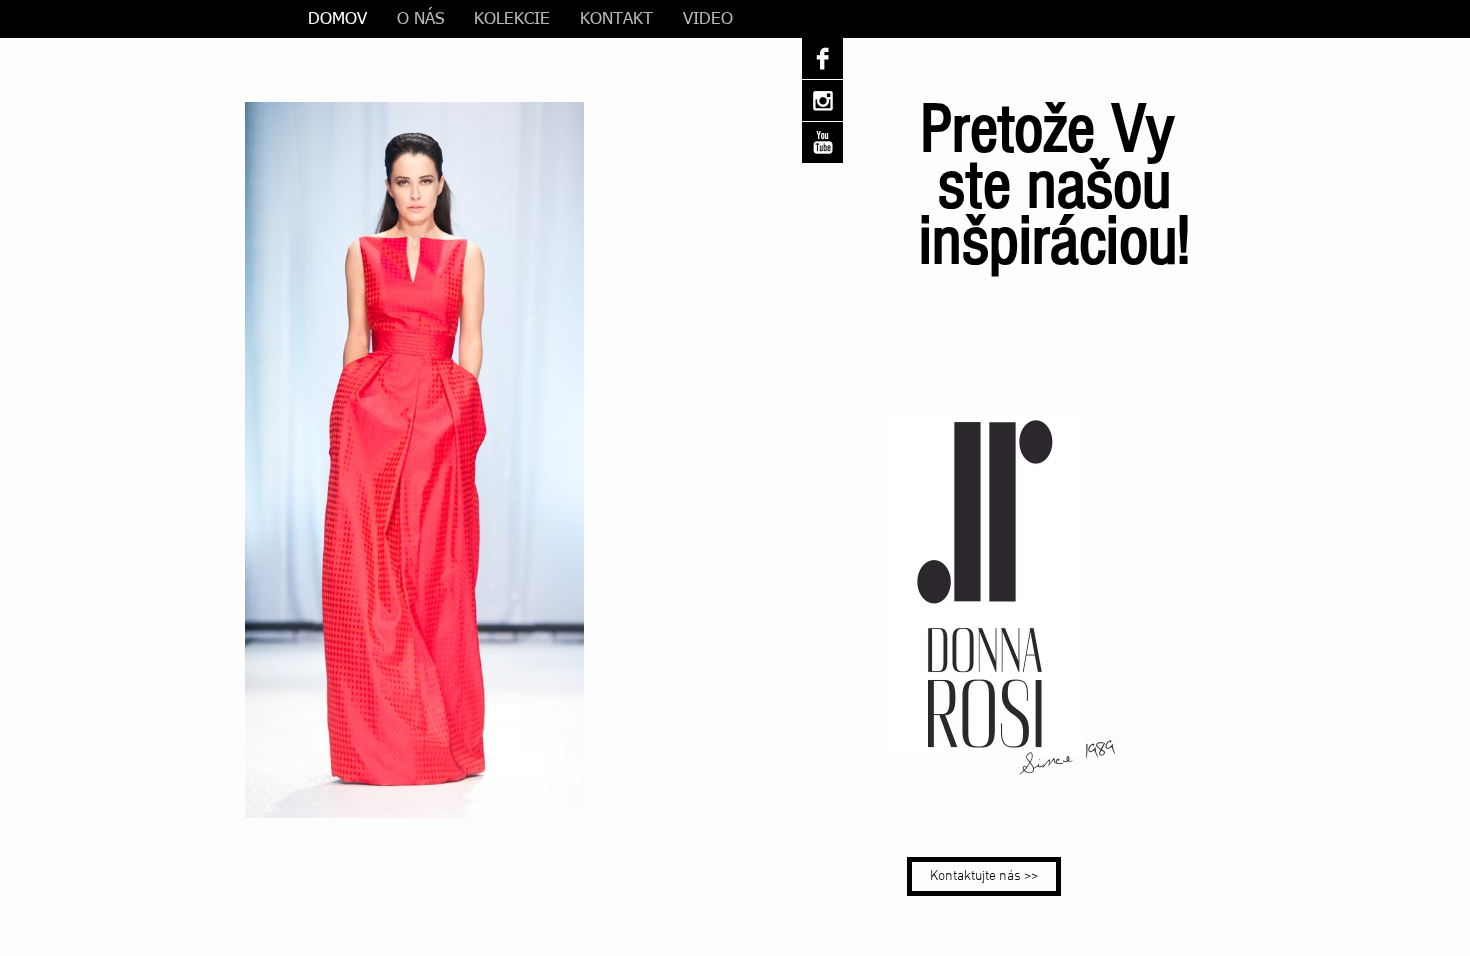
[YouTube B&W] (822, 142)
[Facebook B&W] (822, 58)
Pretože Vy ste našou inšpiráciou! (1054, 185)
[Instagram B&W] (822, 100)
